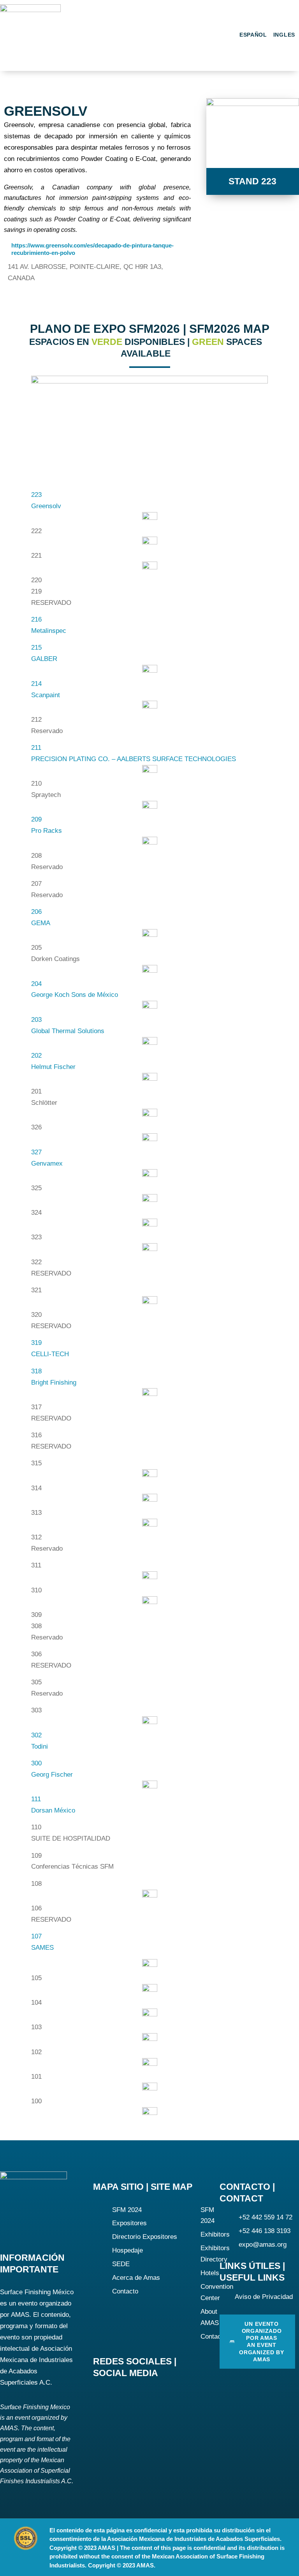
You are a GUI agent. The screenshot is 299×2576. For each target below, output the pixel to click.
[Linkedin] (125, 2395)
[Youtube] (172, 2395)
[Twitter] (149, 2395)
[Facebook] (101, 2395)
